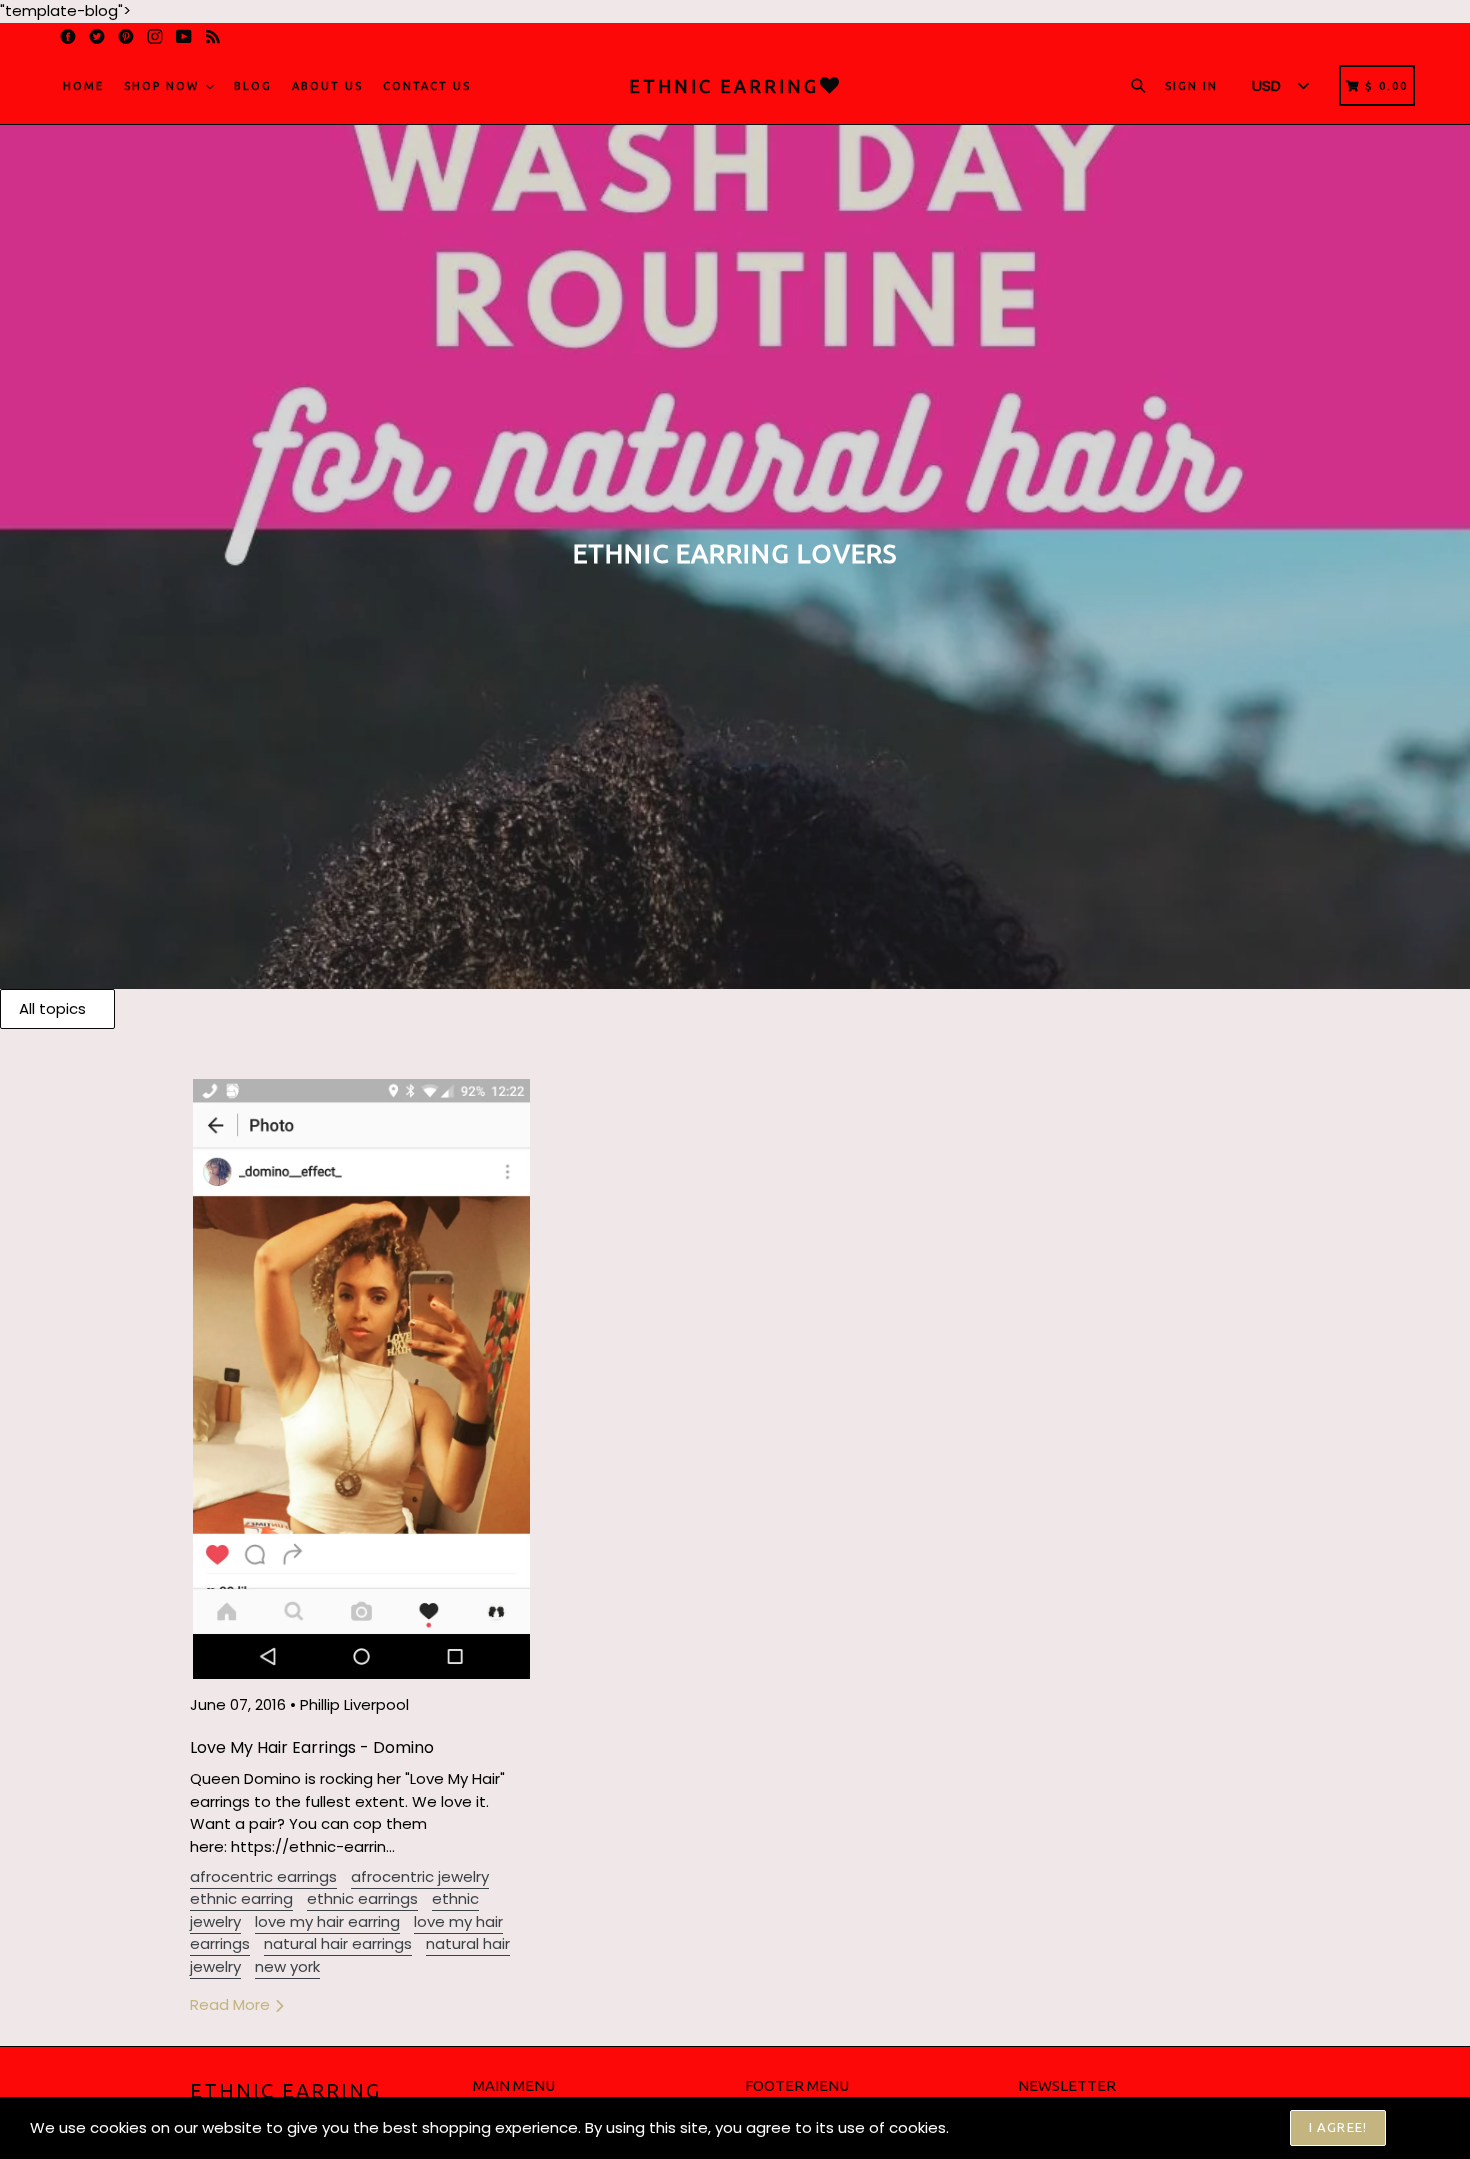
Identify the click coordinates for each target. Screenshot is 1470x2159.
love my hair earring (327, 1921)
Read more (232, 2004)
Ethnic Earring (285, 2090)
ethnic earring (241, 1898)
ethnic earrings (362, 1898)
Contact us (427, 86)
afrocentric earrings (263, 1876)
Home (83, 86)
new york (287, 1966)
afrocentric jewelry (420, 1876)
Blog (253, 86)
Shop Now (164, 86)
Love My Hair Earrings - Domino (312, 1747)
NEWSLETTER (1067, 2085)
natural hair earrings (338, 1943)
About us (327, 86)
